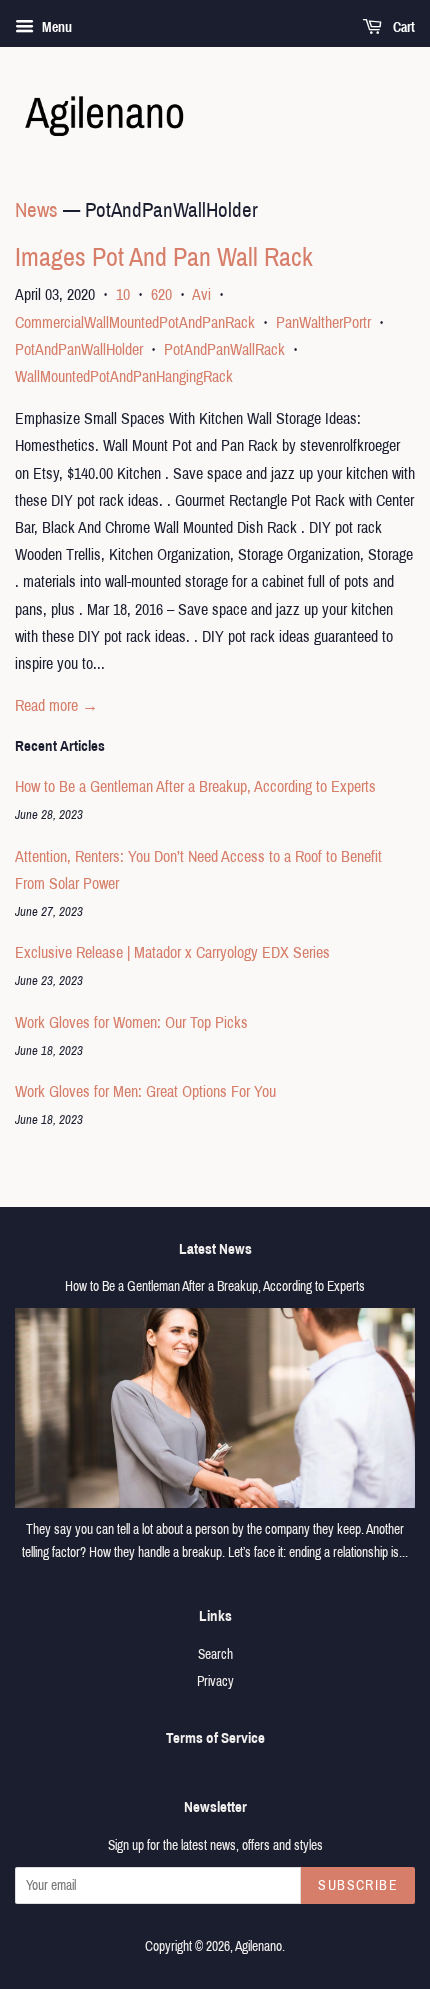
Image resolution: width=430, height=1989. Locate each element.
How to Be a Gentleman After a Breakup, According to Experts (195, 786)
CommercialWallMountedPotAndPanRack (135, 322)
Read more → (56, 705)
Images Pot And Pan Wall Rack (164, 257)
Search (215, 1654)
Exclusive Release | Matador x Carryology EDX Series (172, 952)
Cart (402, 27)
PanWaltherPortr (323, 322)
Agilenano (258, 1946)
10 (123, 294)
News (36, 210)
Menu (55, 27)
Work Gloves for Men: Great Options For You (145, 1091)
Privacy (215, 1681)
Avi (201, 294)
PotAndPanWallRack (224, 349)
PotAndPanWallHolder (79, 349)
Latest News (215, 1249)
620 (161, 294)
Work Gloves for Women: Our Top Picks (131, 1022)
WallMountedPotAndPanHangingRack (124, 376)
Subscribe (358, 1885)
